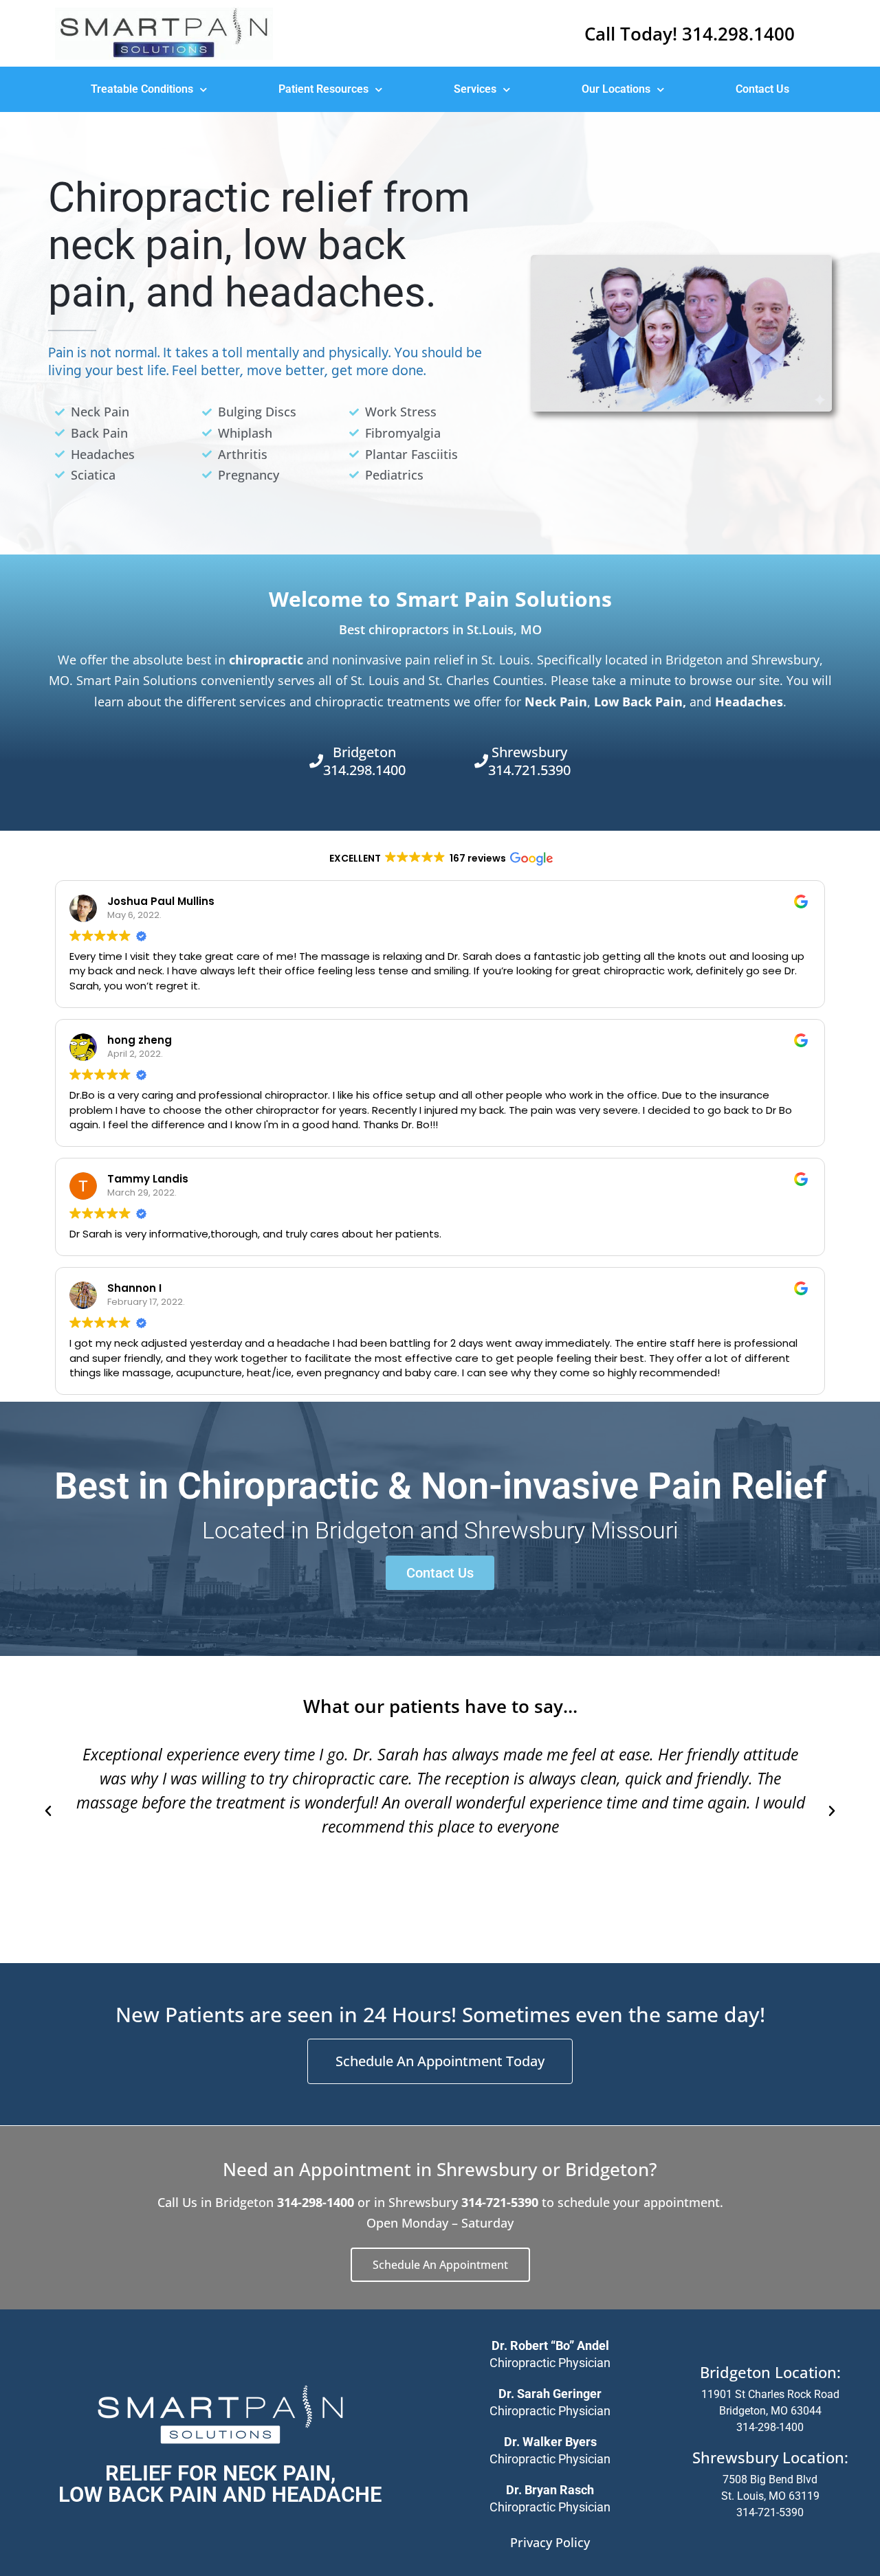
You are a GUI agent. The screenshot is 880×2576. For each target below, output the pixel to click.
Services (475, 89)
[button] (48, 1811)
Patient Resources (323, 89)
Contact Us (762, 89)
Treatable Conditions (142, 89)
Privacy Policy (550, 2542)
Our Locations (616, 89)
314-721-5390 (770, 2512)
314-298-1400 (770, 2427)
